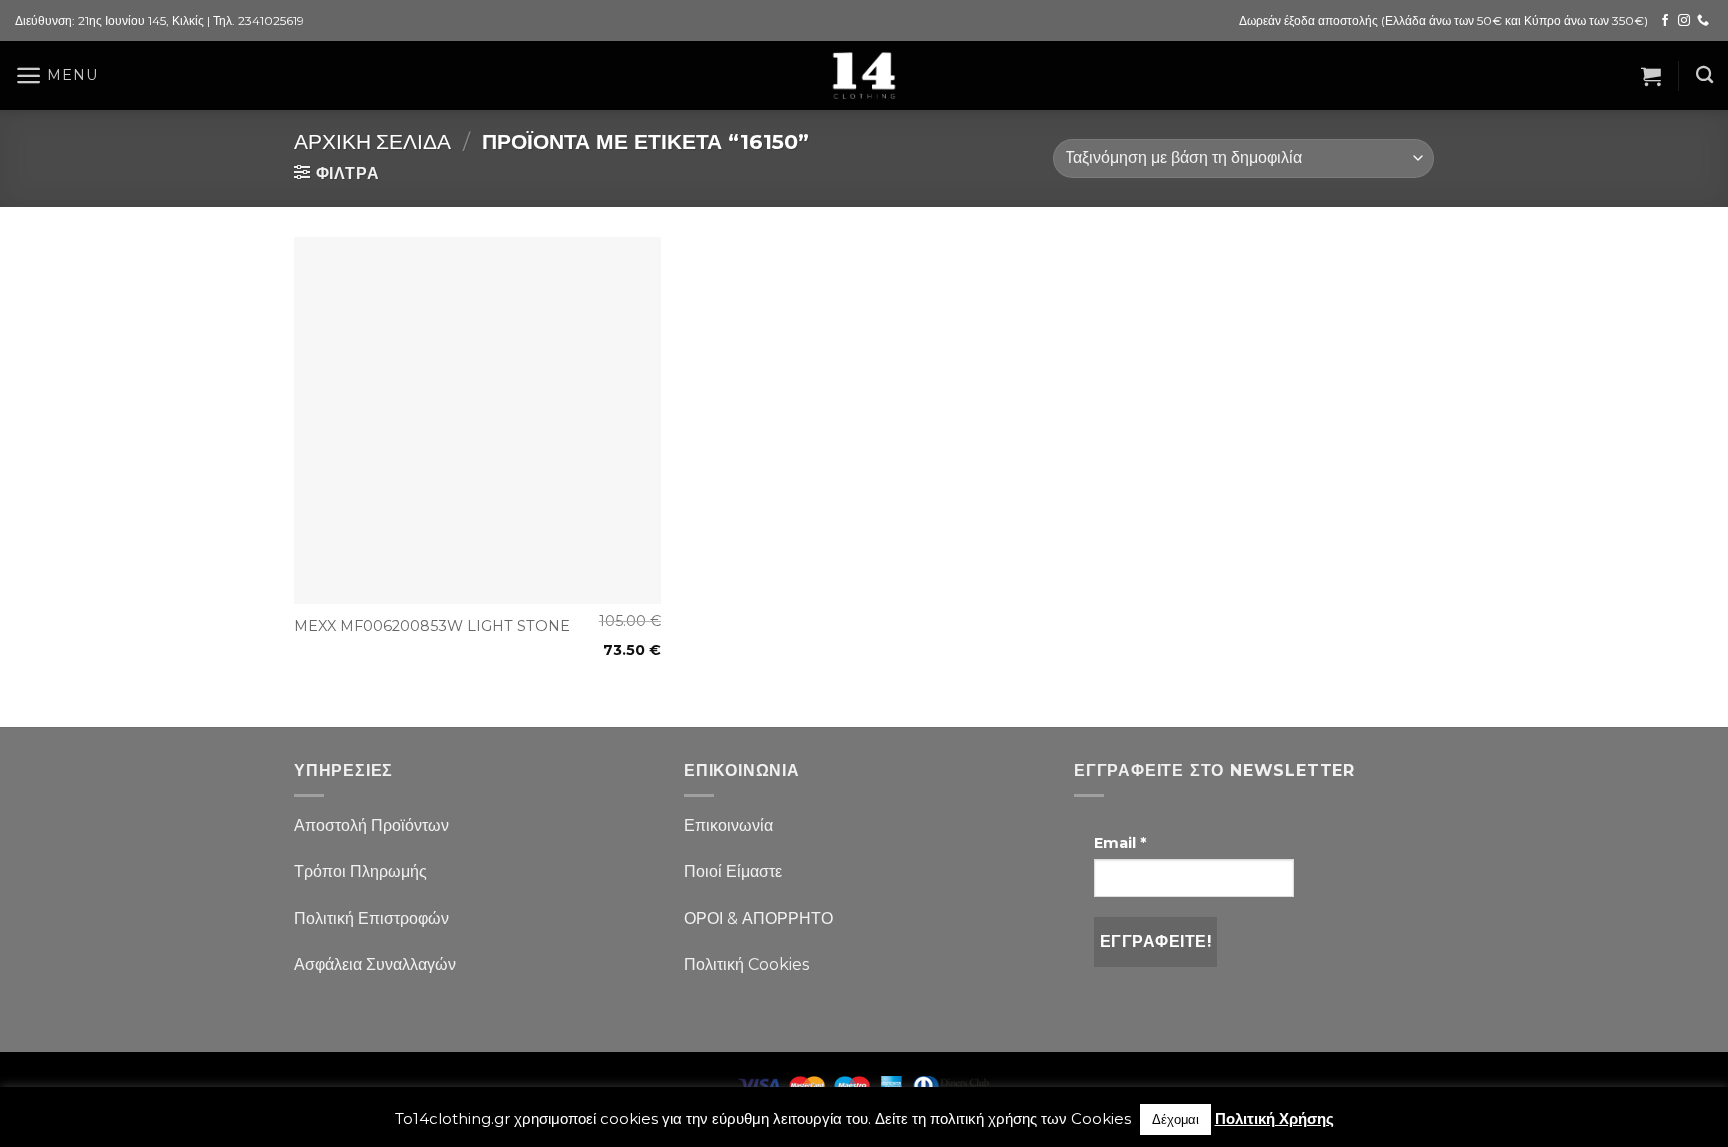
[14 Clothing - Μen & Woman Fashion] (864, 75)
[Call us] (1703, 21)
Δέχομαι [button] (1175, 1119)
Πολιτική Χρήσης (1274, 1118)
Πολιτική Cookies (746, 964)
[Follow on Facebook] (1665, 21)
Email (1120, 843)
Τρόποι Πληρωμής (360, 871)
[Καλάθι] (1651, 76)
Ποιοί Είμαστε (733, 871)
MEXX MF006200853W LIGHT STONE (432, 626)
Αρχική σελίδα (372, 141)
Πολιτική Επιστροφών (371, 918)
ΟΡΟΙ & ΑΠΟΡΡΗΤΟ (758, 918)
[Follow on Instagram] (1684, 21)
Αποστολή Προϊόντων (371, 825)
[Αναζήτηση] (1704, 75)
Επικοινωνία (728, 825)
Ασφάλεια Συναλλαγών (375, 964)
